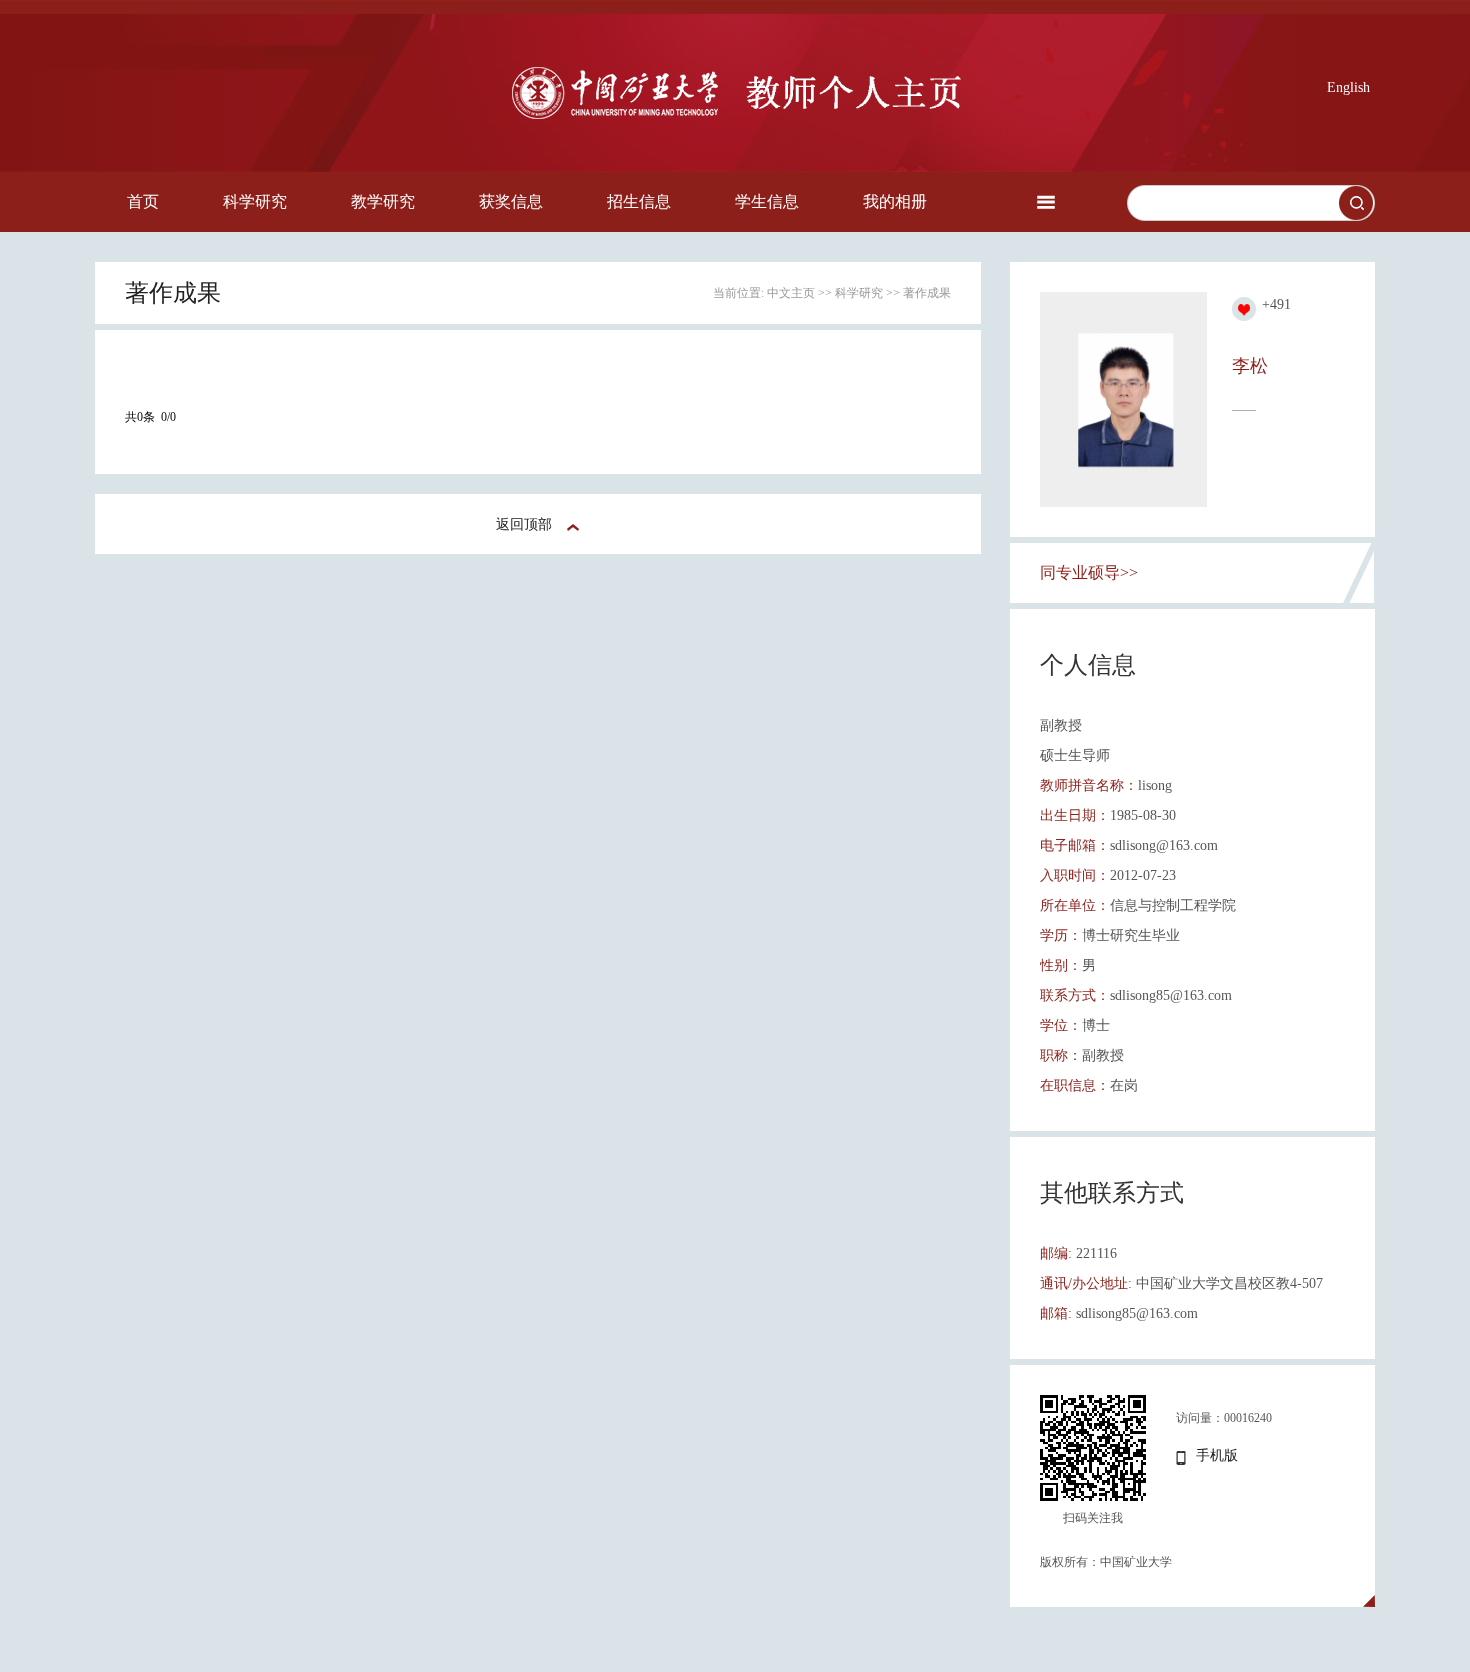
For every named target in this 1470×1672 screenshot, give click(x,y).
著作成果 (927, 293)
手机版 (1217, 1455)
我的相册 (895, 201)
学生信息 (767, 201)
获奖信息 (511, 201)
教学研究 (383, 201)
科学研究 (255, 201)
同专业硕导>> (1089, 572)
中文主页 (791, 293)
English (1348, 87)
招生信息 (639, 201)
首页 (143, 201)
